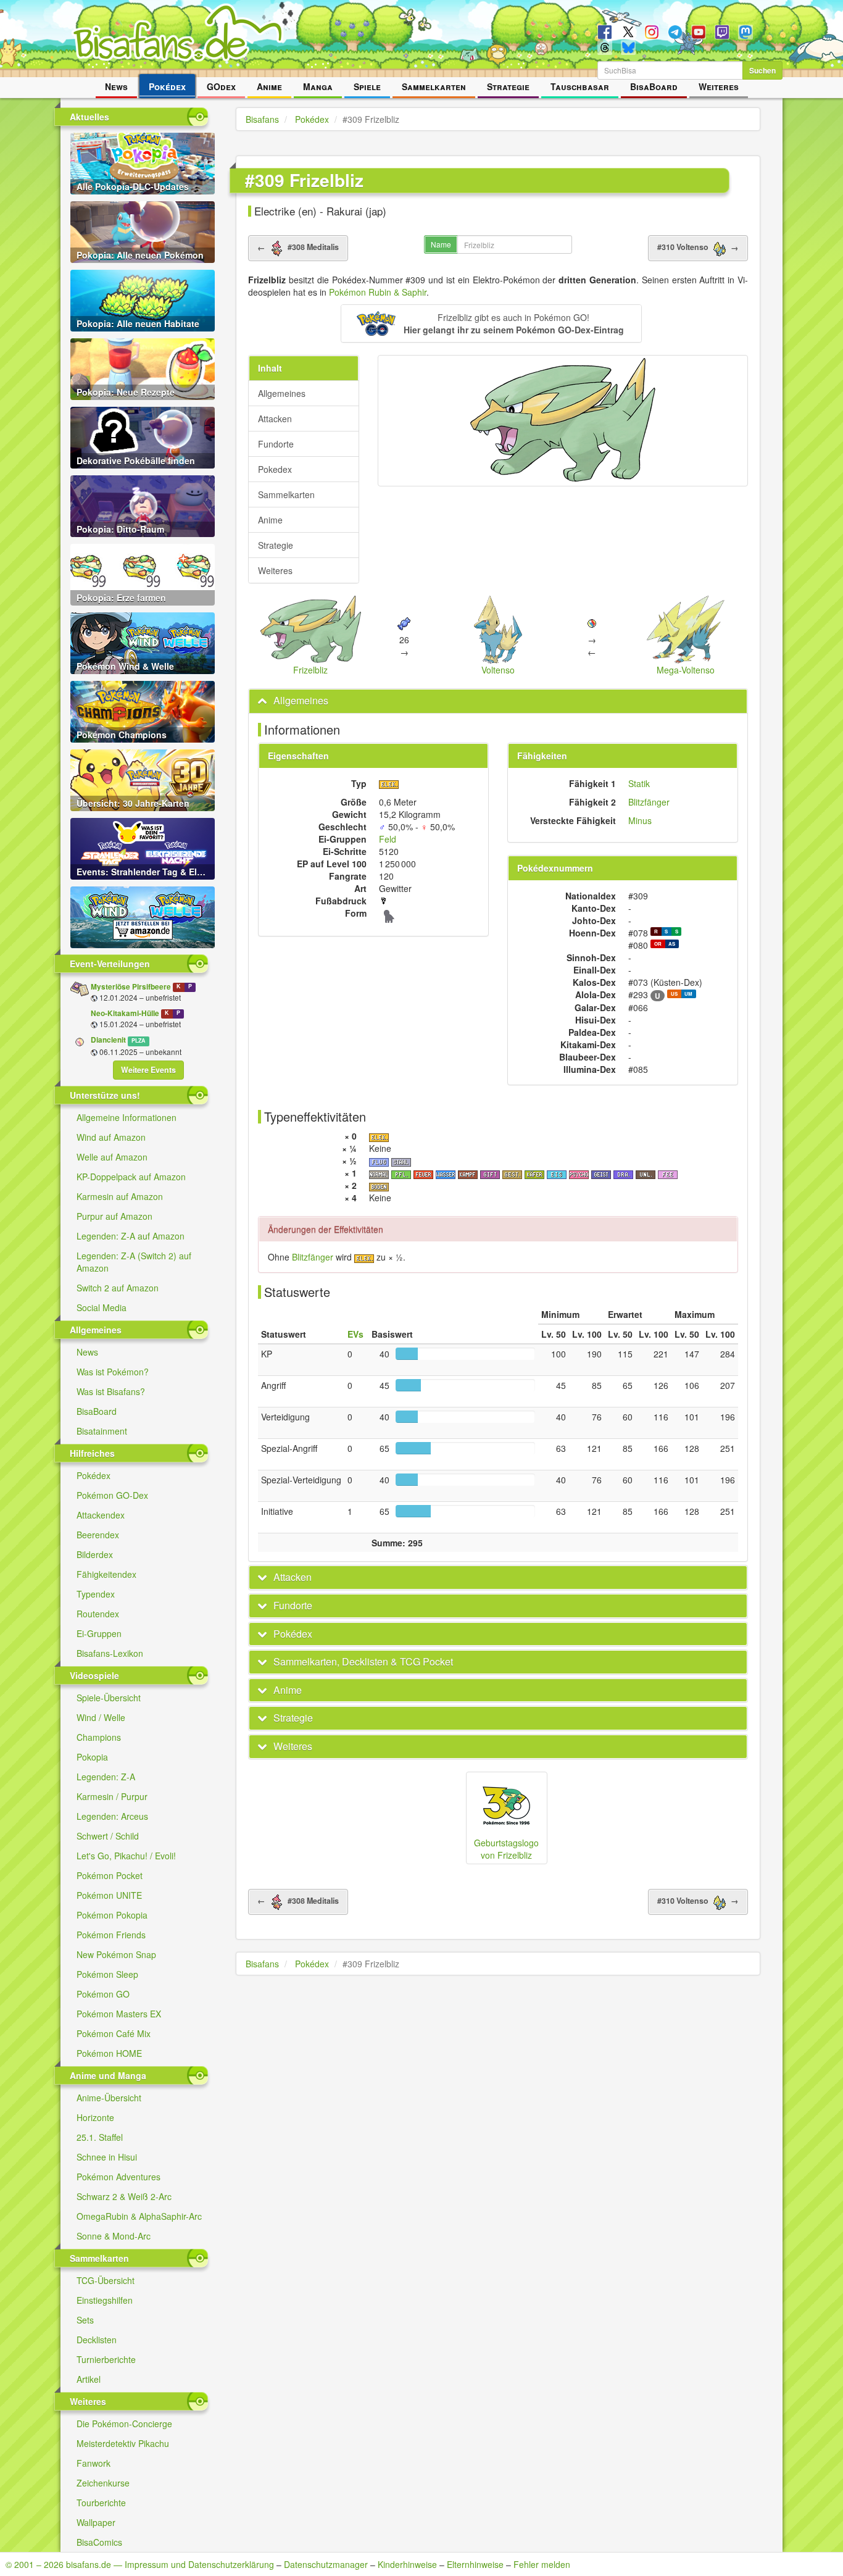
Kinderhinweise (407, 2564)
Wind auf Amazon (111, 1137)
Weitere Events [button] (148, 1070)
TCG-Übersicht (106, 2280)
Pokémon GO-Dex (112, 1495)
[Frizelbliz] (563, 421)
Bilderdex (95, 1554)
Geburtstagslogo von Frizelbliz (506, 1849)
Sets (85, 2320)
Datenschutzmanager (326, 2564)
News (116, 86)
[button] (491, 323)
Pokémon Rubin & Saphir (378, 292)
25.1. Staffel (100, 2137)
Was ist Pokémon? (113, 1372)
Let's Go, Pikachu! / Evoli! (126, 1856)
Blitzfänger (649, 802)
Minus (640, 820)
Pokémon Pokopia (112, 1915)
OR (658, 944)
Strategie (508, 86)
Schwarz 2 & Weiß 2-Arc (124, 2196)
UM (688, 994)
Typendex (96, 1594)
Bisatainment (102, 1431)
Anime (269, 86)
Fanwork (93, 2463)
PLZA (138, 1040)
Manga (318, 86)
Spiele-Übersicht (109, 1698)
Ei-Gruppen (99, 1633)
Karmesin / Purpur (112, 1796)
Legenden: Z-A (106, 1777)
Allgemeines (282, 393)
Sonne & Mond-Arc (114, 2236)
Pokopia (92, 1757)
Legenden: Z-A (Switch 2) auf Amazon (134, 1262)
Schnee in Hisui (107, 2157)
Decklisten (97, 2340)
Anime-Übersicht (109, 2098)
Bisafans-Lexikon (110, 1653)
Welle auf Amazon (112, 1157)
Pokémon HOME (109, 2053)
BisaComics (99, 2542)
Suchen (762, 70)
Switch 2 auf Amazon (118, 1288)
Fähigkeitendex (106, 1574)
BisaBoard (654, 86)
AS (672, 944)
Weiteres (719, 86)
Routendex (98, 1614)
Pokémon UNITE (109, 1895)
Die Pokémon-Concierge (124, 2424)
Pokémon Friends (111, 1935)
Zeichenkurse (103, 2483)
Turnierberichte (106, 2359)
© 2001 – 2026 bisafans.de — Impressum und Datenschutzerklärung (140, 2564)
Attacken (275, 419)
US (674, 994)
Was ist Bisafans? (111, 1391)
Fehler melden (542, 2564)
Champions (99, 1737)
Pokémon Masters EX (119, 2014)
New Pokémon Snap (116, 1954)
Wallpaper (96, 2522)
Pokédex (167, 86)
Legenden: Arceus (112, 1816)
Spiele (367, 86)
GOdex (221, 86)
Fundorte (276, 444)
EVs (355, 1334)
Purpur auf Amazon (114, 1216)
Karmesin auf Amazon (120, 1196)
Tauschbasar (580, 86)
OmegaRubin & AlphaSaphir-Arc (139, 2216)
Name (441, 244)
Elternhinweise (475, 2564)
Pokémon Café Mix (114, 2033)
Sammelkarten (434, 86)
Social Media (102, 1307)
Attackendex (101, 1515)
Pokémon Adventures (118, 2177)
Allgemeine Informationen (127, 1117)
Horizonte (95, 2117)
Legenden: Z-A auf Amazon (131, 1236)
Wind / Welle (101, 1717)
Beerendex (98, 1535)
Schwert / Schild (108, 1836)
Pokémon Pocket (110, 1875)
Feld (388, 839)
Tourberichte (101, 2503)
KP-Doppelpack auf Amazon (131, 1177)
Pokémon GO (103, 1994)
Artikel (89, 2379)
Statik (639, 783)
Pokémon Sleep (107, 1974)
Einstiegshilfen (105, 2300)
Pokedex (275, 469)
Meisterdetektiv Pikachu (123, 2443)
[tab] (498, 701)
